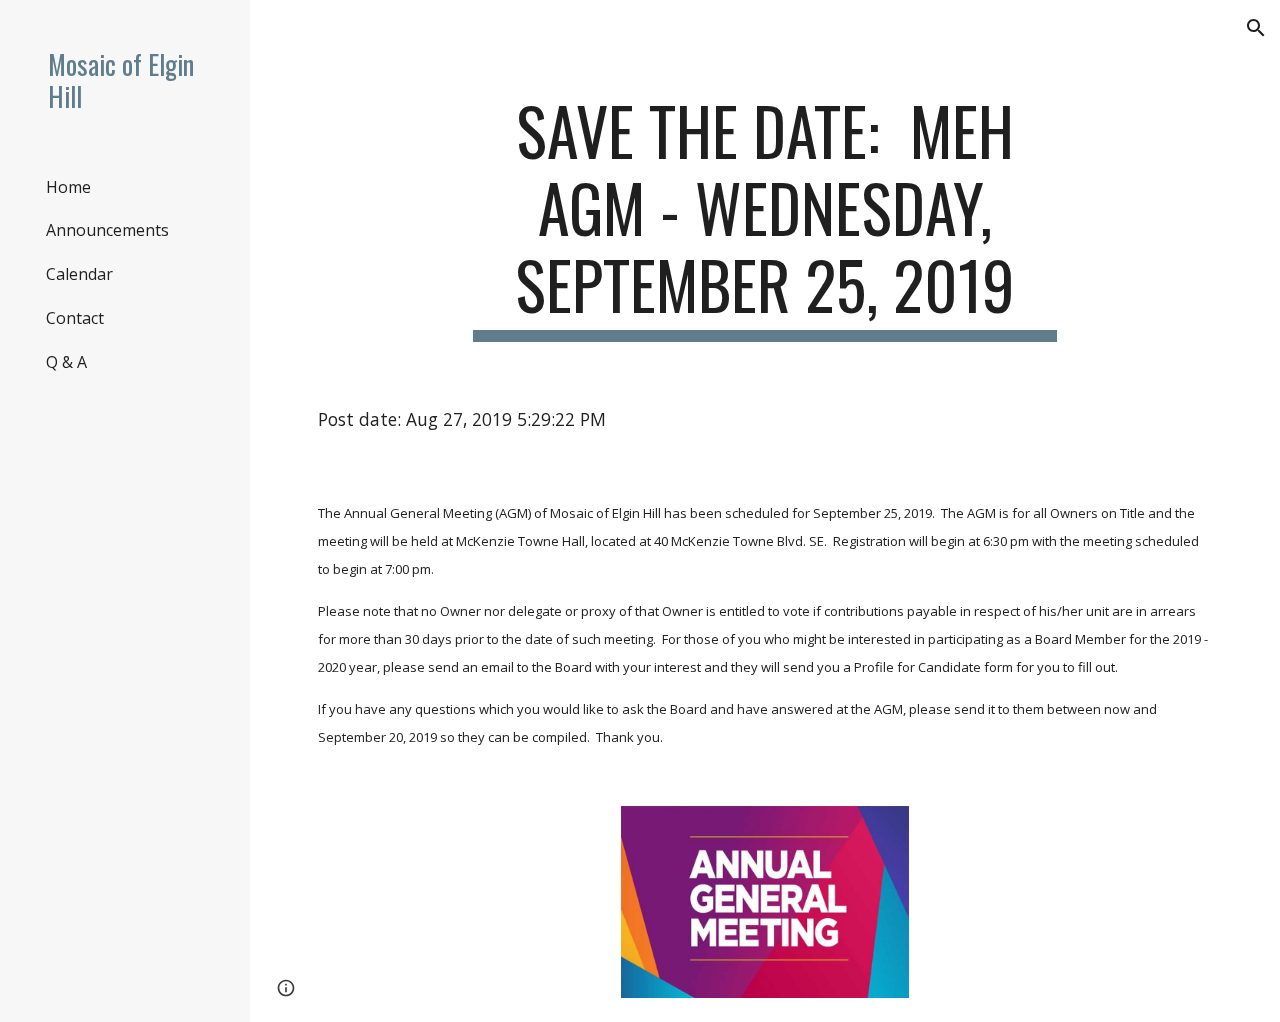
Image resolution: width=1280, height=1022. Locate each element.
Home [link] (68, 187)
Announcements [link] (107, 230)
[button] (1256, 28)
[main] (764, 217)
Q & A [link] (66, 362)
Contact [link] (75, 318)
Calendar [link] (79, 274)
